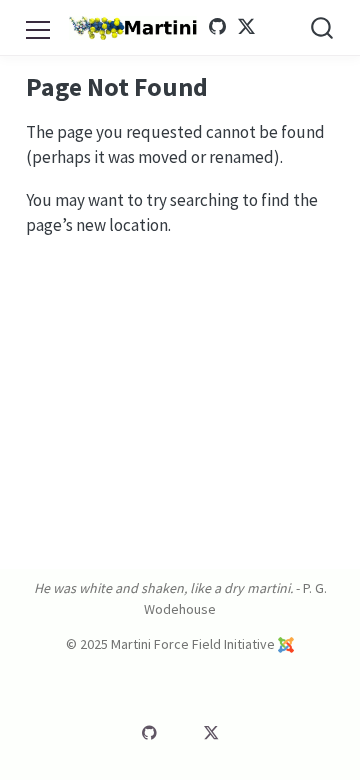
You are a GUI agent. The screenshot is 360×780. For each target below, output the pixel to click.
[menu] (37, 27)
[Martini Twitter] (246, 27)
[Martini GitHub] (218, 27)
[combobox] (323, 27)
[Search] (322, 27)
